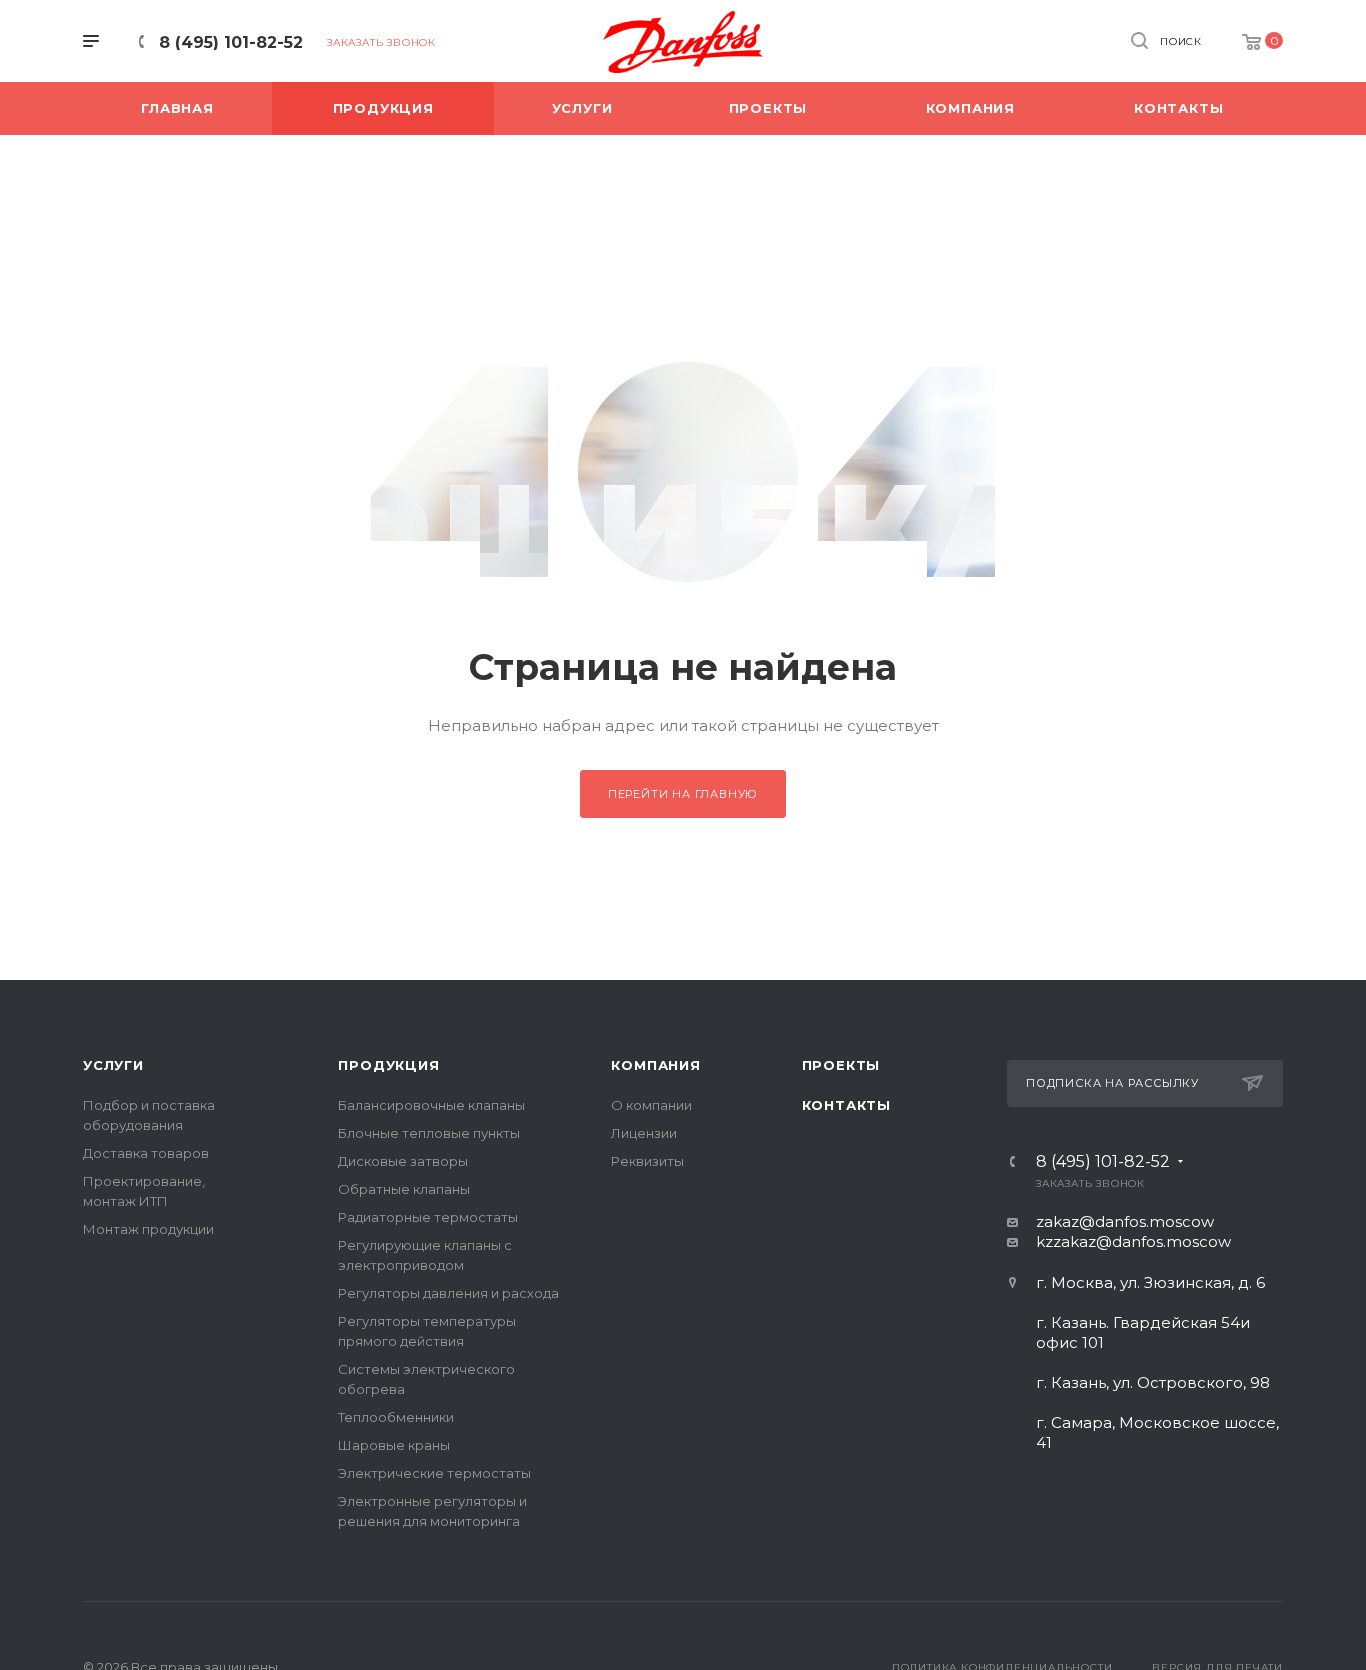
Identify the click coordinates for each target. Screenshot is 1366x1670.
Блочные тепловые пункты (429, 1133)
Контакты (846, 1105)
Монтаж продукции (148, 1229)
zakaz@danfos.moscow (1125, 1221)
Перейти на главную (683, 794)
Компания (655, 1065)
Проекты (841, 1065)
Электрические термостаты (434, 1473)
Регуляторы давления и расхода (448, 1293)
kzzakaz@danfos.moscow (1133, 1241)
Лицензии (644, 1133)
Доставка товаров (146, 1153)
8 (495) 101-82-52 (231, 42)
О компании (651, 1105)
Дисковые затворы (403, 1161)
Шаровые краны (394, 1445)
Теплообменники (396, 1417)
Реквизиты (647, 1161)
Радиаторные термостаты (428, 1217)
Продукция (388, 1065)
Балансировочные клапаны (431, 1105)
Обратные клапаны (404, 1189)
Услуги (113, 1065)
